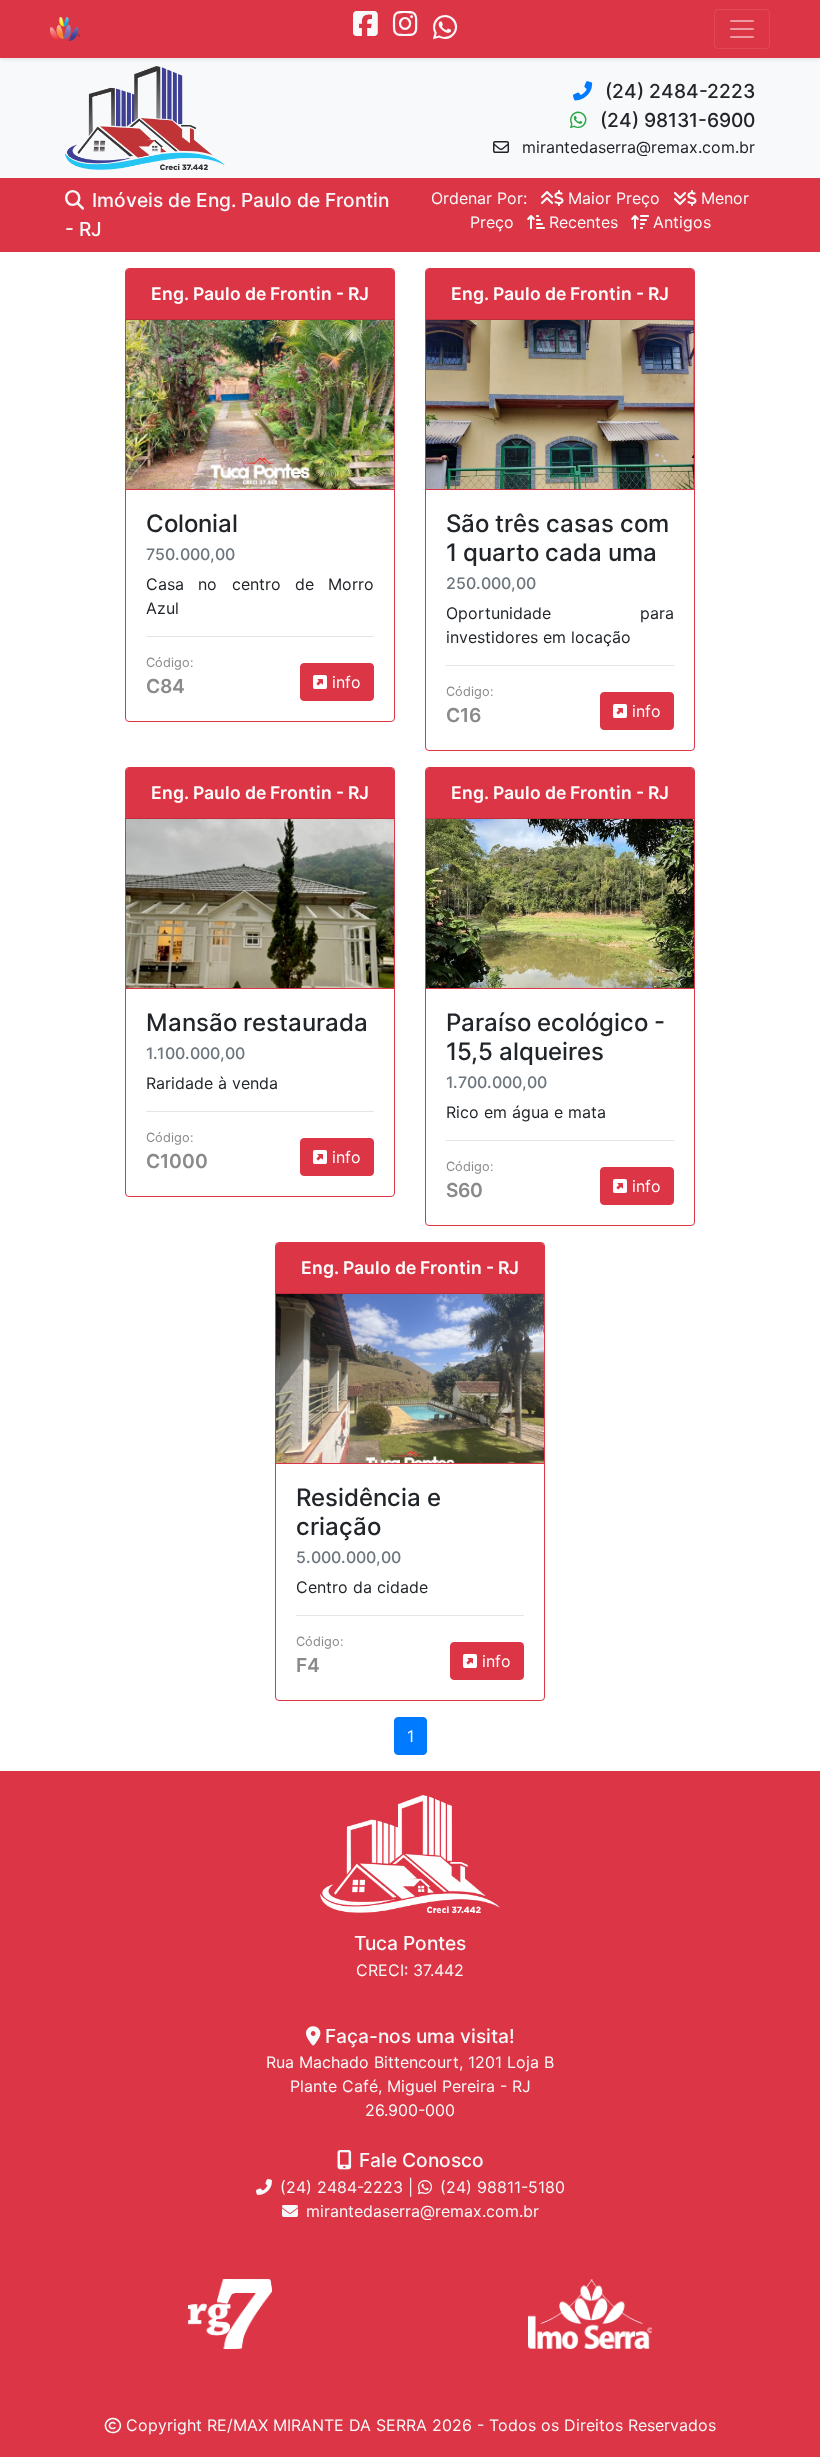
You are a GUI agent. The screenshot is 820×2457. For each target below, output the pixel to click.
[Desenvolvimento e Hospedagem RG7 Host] (230, 2314)
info (344, 682)
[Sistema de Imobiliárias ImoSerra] (590, 2314)
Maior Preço (614, 198)
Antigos (682, 222)
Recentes (583, 222)
